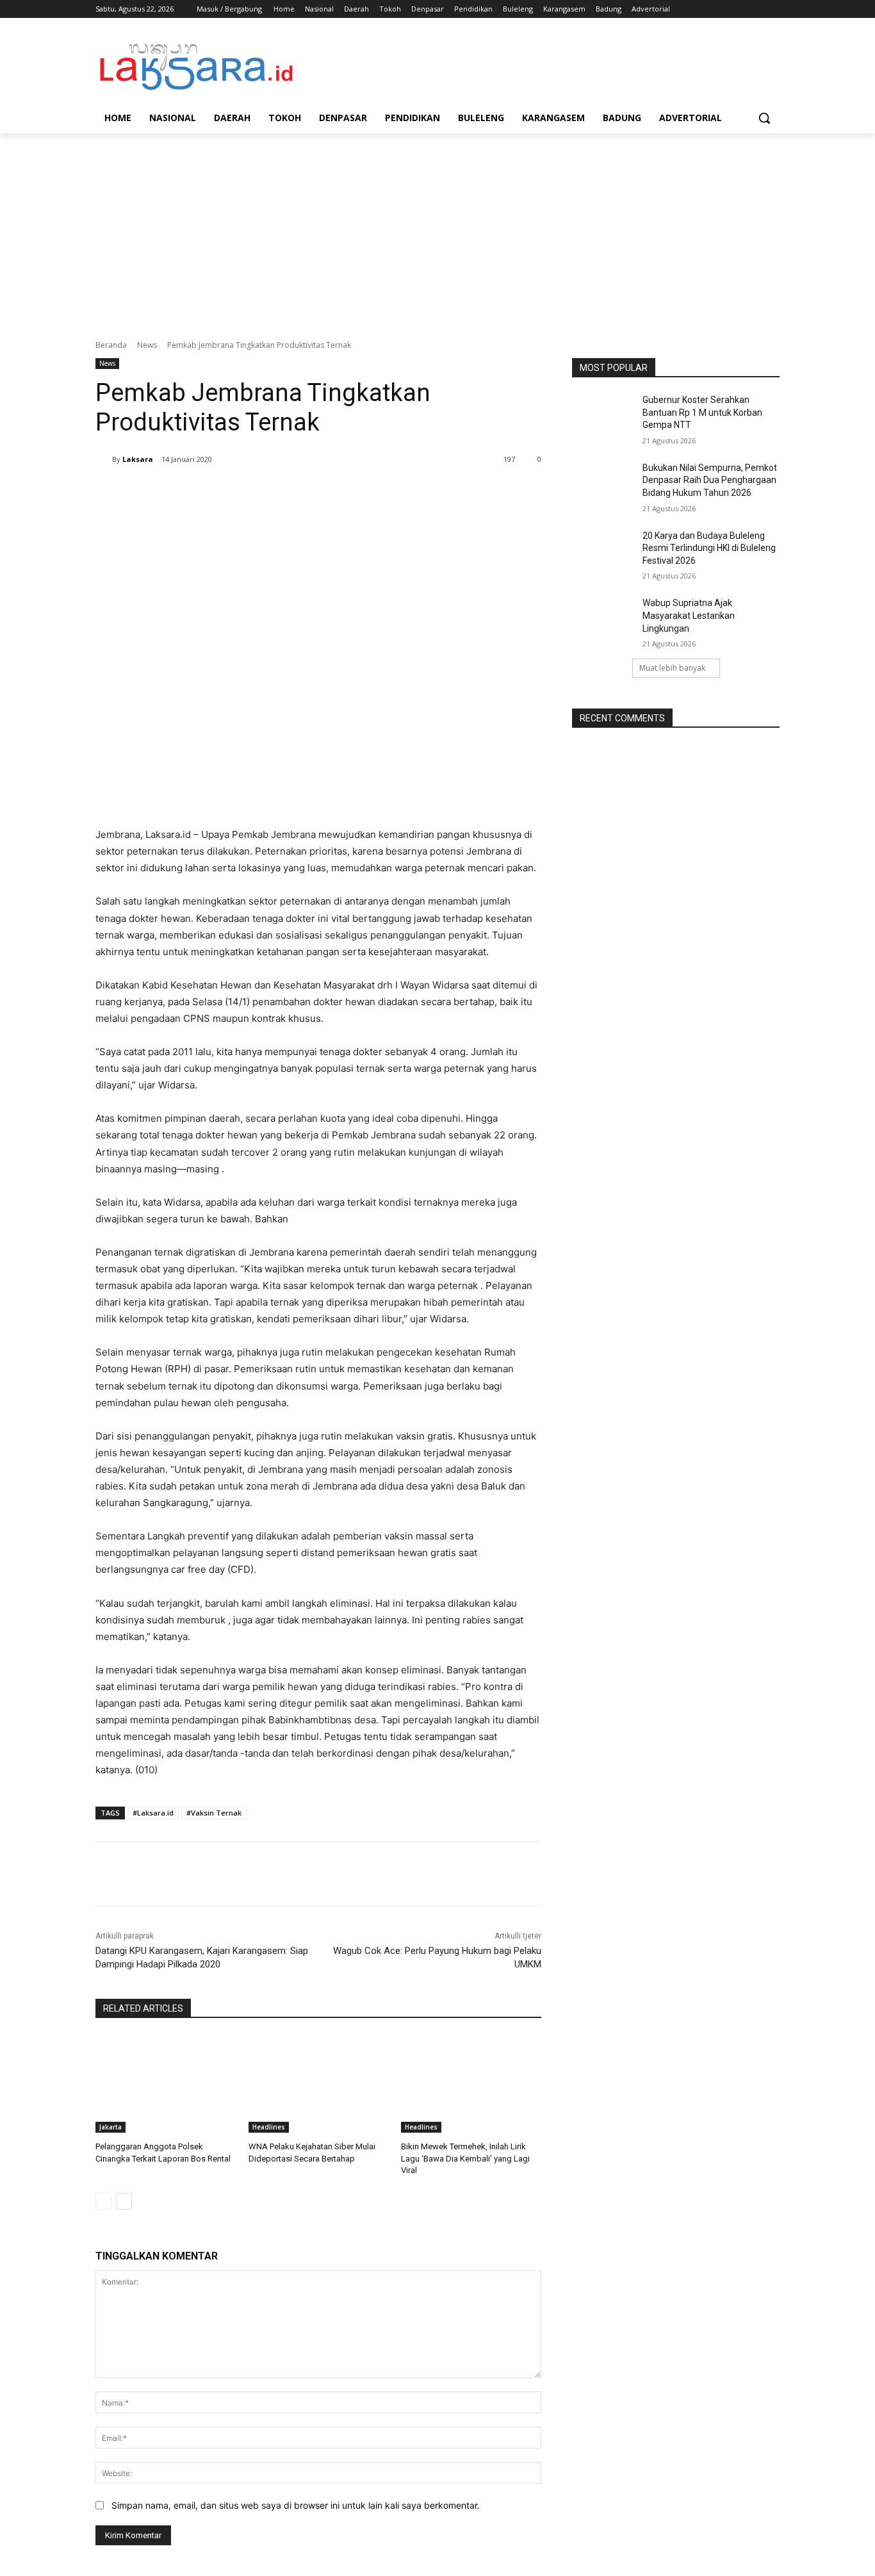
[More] (315, 492)
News (147, 345)
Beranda (111, 345)
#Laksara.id (153, 1813)
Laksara (138, 459)
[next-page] (124, 2201)
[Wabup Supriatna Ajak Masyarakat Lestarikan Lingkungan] (603, 619)
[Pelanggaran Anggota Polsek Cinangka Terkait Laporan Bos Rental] (166, 2084)
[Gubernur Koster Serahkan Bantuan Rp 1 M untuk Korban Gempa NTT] (603, 416)
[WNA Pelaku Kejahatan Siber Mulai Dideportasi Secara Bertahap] (319, 2084)
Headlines (269, 2127)
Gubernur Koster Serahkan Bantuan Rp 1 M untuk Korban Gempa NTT (702, 412)
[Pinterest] (256, 492)
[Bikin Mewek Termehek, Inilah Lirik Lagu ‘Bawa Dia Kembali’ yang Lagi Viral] (471, 2084)
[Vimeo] (754, 9)
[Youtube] (772, 9)
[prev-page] (103, 2201)
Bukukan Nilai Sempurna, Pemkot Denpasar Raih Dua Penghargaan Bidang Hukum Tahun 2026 (710, 480)
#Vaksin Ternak (214, 1813)
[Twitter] (737, 9)
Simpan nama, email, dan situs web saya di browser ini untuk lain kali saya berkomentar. (296, 2505)
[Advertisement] (437, 229)
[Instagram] (719, 9)
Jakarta (110, 2127)
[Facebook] (701, 9)
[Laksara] (104, 459)
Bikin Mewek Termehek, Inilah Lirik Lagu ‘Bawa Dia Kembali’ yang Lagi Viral (465, 2158)
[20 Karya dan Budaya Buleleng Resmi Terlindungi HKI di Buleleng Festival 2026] (603, 552)
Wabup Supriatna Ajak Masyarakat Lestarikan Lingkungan (689, 615)
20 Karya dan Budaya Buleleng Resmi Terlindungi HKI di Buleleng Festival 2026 (709, 548)
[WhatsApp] (285, 492)
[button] (764, 118)
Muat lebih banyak (672, 668)
